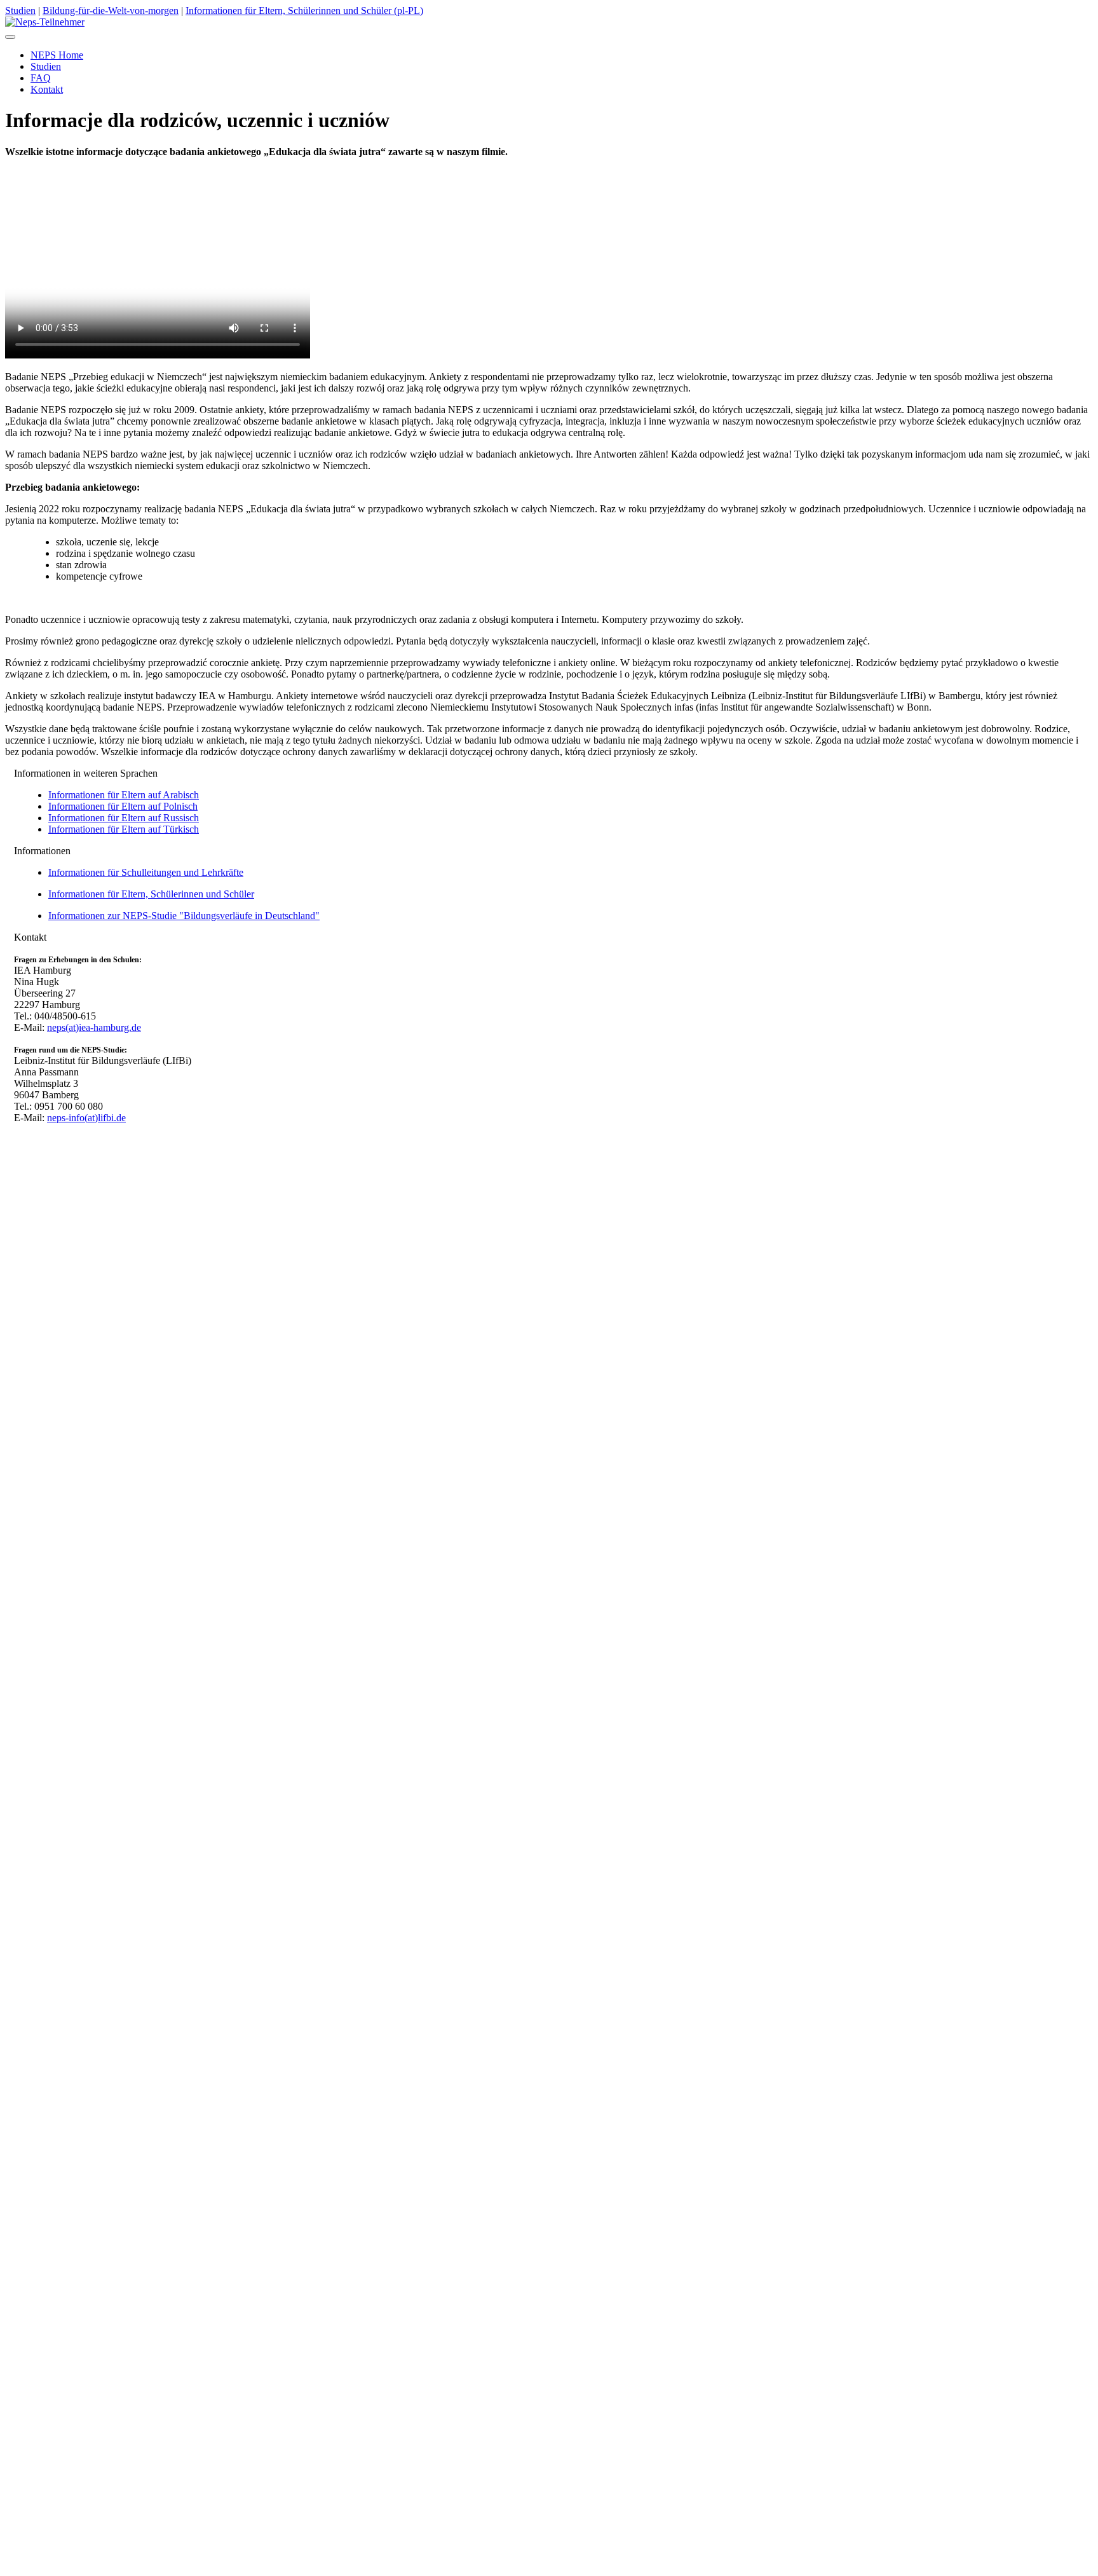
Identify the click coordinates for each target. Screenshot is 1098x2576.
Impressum (79, 1151)
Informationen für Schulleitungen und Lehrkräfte (146, 872)
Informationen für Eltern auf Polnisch (123, 806)
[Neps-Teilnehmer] (45, 22)
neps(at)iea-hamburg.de (94, 1027)
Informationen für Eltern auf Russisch (124, 818)
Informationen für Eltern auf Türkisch (124, 829)
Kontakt (47, 1139)
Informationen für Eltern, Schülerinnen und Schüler (151, 894)
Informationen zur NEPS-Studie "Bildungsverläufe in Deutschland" (184, 916)
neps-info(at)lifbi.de (86, 1118)
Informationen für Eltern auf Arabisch (124, 795)
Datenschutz (114, 1162)
